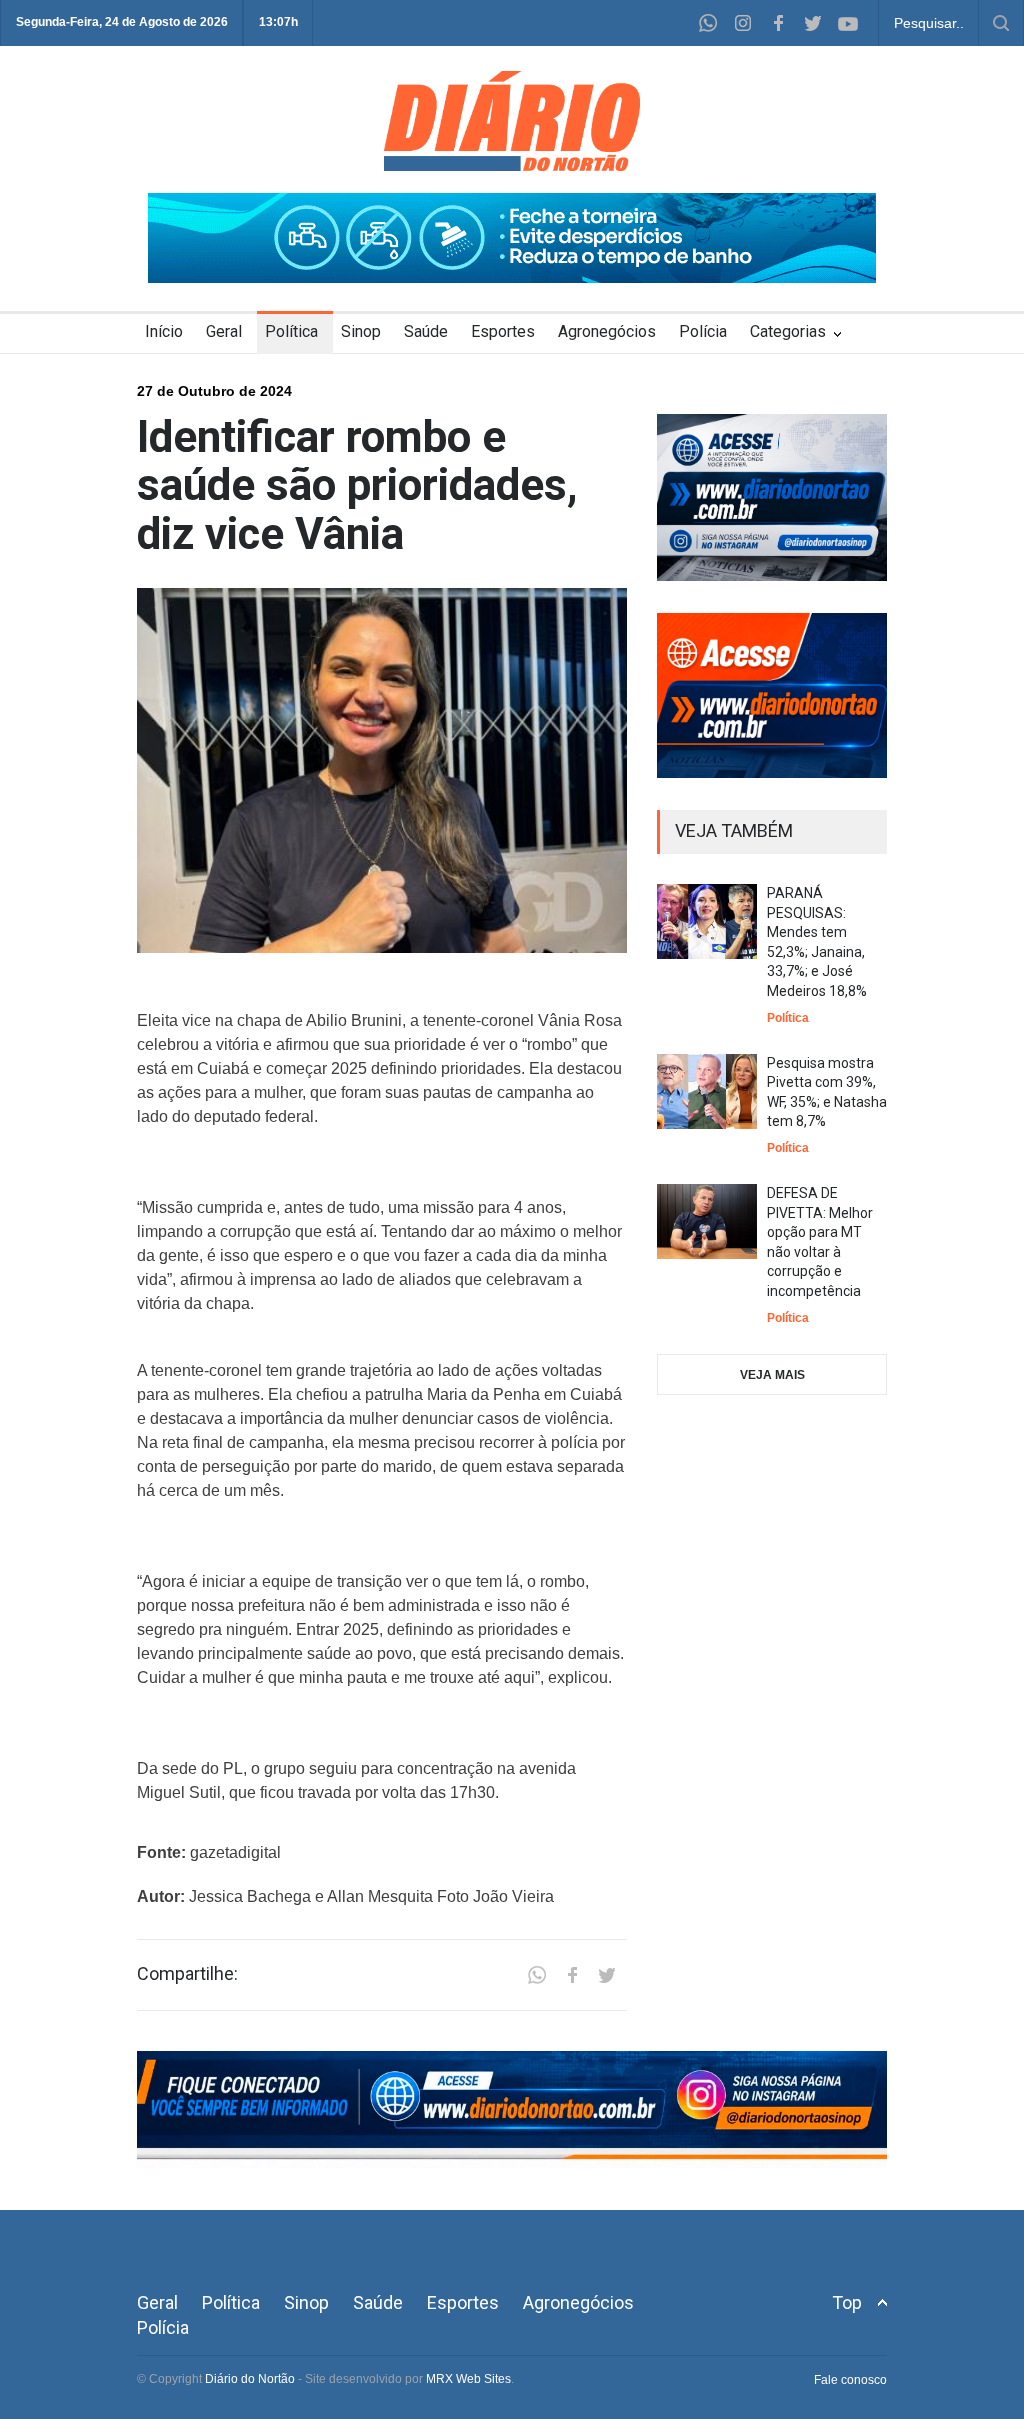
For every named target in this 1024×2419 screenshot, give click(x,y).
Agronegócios (607, 331)
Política (291, 331)
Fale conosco (850, 2380)
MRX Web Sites (468, 2379)
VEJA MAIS (772, 1375)
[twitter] (813, 23)
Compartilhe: (187, 1974)
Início (164, 331)
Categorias (788, 331)
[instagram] (743, 23)
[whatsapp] (708, 23)
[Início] (512, 166)
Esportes (503, 331)
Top (847, 2302)
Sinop (361, 331)
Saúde (426, 331)
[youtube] (848, 23)
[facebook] (778, 23)
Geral (224, 331)
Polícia (703, 331)
